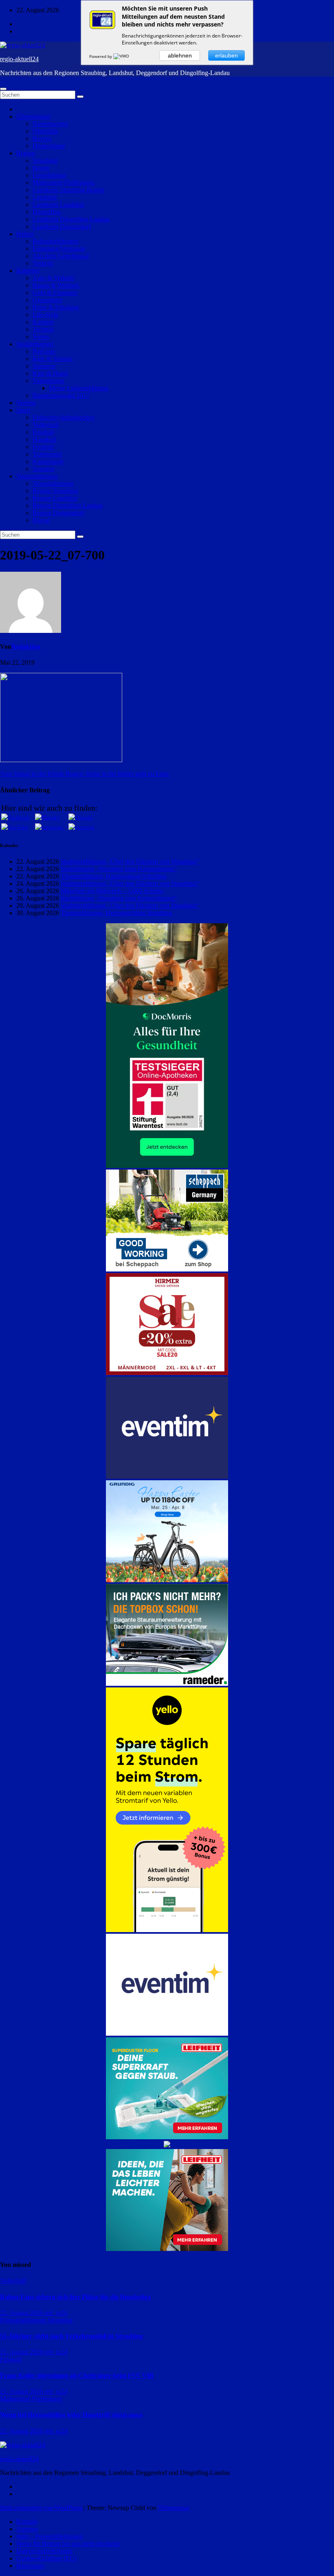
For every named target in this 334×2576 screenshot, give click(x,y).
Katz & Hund (50, 373)
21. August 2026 (22, 2352)
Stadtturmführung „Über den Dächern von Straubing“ (130, 861)
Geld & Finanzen (55, 293)
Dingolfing (47, 212)
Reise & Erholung (56, 307)
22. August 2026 (22, 2313)
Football (43, 447)
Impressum (30, 2566)
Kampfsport (48, 461)
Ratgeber (28, 271)
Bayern (42, 138)
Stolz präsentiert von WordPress (42, 2508)
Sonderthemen (35, 344)
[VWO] (122, 56)
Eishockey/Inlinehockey (64, 417)
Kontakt (27, 2522)
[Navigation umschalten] (3, 89)
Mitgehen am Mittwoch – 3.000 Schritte (112, 891)
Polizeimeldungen (56, 241)
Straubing (45, 160)
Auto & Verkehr (53, 278)
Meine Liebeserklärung (79, 388)
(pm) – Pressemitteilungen (50, 2536)
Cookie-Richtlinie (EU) (46, 2558)
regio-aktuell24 (19, 59)
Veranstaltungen (37, 476)
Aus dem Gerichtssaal (61, 256)
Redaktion (26, 647)
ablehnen (180, 55)
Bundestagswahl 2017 (61, 395)
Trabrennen (47, 454)
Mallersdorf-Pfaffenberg (64, 182)
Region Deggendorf (58, 513)
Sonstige (44, 469)
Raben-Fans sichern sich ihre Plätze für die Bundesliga (75, 2297)
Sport (23, 410)
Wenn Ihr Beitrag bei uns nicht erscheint (68, 2544)
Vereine (26, 403)
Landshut (45, 197)
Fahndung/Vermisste (59, 249)
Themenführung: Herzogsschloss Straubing (116, 913)
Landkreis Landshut (58, 205)
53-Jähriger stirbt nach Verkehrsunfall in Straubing (71, 2336)
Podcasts (44, 351)
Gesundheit (47, 300)
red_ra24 (56, 2313)
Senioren (44, 366)
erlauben (226, 55)
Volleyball (46, 425)
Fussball (43, 432)
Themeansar (174, 2508)
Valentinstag (48, 381)
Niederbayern (50, 124)
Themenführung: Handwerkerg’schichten (114, 876)
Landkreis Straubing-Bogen (68, 190)
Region (26, 153)
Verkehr (43, 263)
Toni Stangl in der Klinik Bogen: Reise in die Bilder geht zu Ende (85, 774)
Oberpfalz (45, 131)
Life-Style (45, 315)
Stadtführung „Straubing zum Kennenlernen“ (119, 869)
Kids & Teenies (53, 359)
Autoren (27, 2529)
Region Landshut (55, 498)
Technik (43, 329)
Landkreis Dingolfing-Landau (71, 219)
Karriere (43, 322)
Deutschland (49, 146)
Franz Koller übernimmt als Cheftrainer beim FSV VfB (77, 2376)
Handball (44, 439)
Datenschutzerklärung (44, 2551)
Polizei (25, 234)
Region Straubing (55, 491)
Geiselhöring (49, 175)
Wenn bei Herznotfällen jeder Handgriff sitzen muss (71, 2415)
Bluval (41, 520)
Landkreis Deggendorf (62, 227)
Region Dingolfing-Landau (68, 505)
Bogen (41, 168)
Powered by (101, 56)
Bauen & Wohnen (56, 285)
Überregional (33, 116)
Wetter (41, 337)
